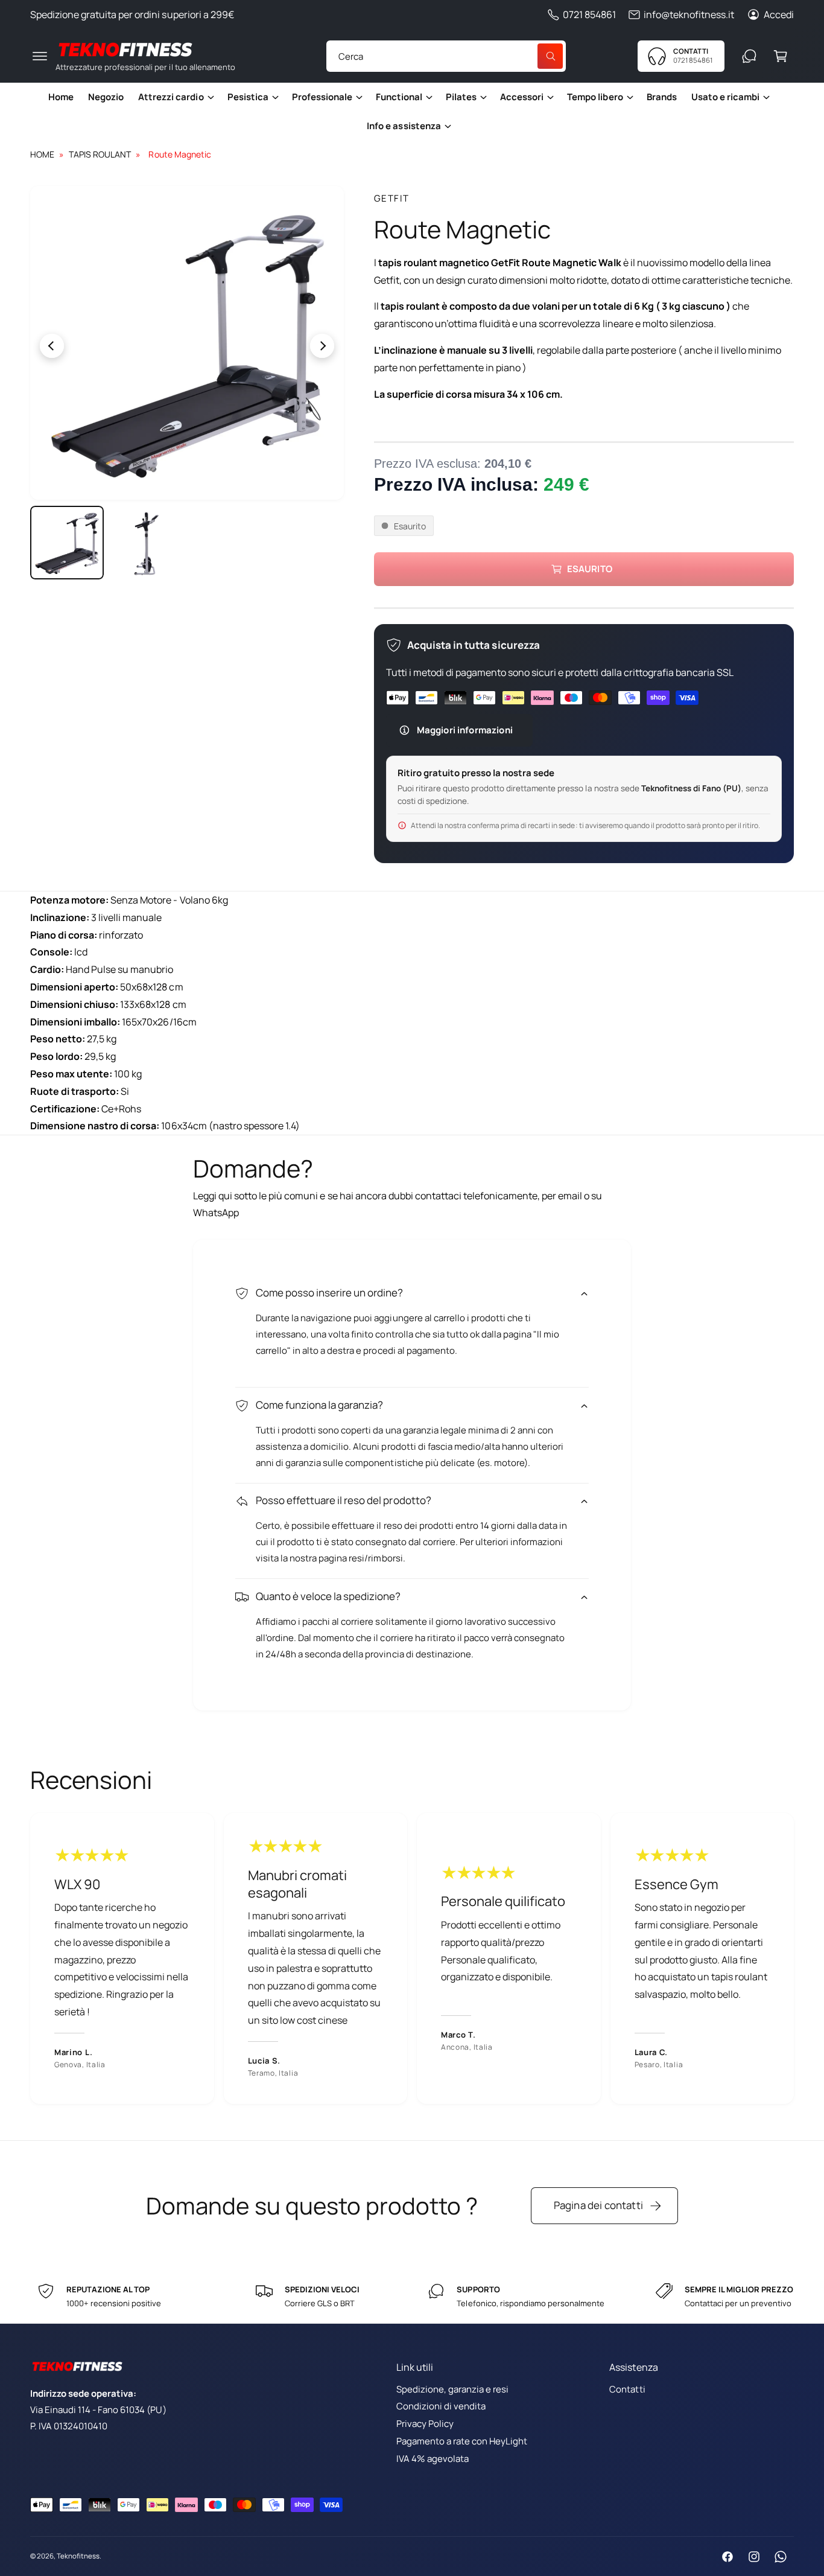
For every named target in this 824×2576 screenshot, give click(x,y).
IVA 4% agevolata (433, 2459)
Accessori (522, 97)
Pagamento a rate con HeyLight (462, 2441)
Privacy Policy (425, 2424)
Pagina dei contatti (598, 2205)
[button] (40, 56)
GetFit (392, 198)
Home (42, 154)
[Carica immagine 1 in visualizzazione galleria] (67, 543)
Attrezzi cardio (171, 97)
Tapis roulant (100, 154)
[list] (412, 1958)
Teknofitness (78, 2556)
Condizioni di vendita (441, 2406)
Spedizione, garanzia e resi (452, 2389)
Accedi (779, 14)
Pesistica (248, 97)
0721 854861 (589, 14)
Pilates (461, 97)
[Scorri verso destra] (265, 346)
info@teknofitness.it (689, 14)
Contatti (627, 2389)
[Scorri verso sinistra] (109, 346)
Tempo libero (595, 97)
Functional (399, 97)
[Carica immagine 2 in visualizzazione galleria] (147, 543)
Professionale (322, 97)
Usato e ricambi (725, 97)
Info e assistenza (404, 126)
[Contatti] (749, 56)
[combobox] (446, 56)
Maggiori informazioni (465, 730)
